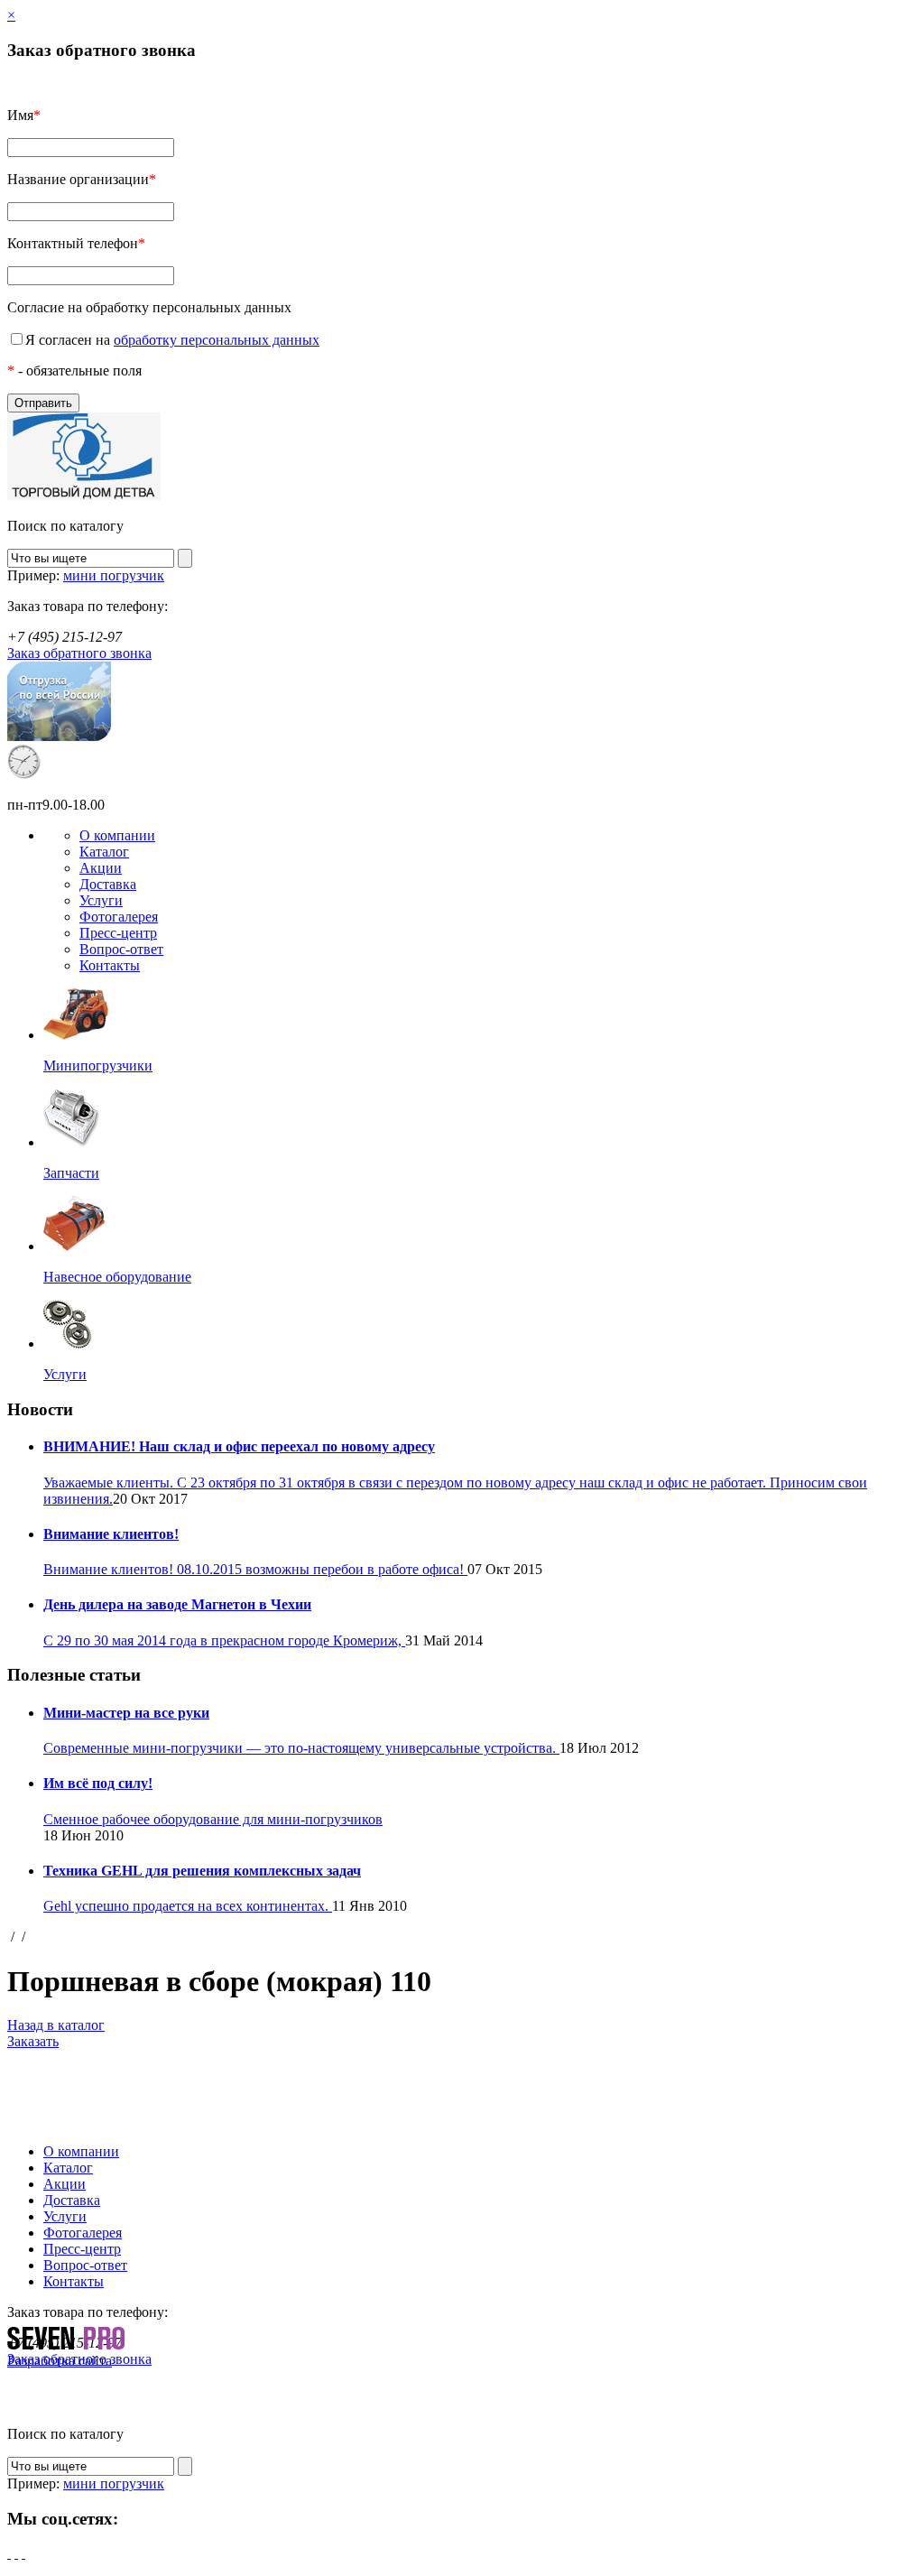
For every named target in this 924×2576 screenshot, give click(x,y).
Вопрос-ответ (121, 949)
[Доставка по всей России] (59, 736)
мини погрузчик (114, 575)
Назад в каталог (56, 2025)
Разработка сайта (60, 2361)
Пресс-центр (118, 933)
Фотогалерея (119, 917)
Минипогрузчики (98, 1066)
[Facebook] (9, 2553)
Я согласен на (172, 340)
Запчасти (71, 1173)
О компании (117, 835)
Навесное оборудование (117, 1277)
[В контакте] (23, 2553)
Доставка (108, 884)
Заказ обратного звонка (79, 653)
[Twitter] (16, 2553)
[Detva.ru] (84, 495)
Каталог (104, 852)
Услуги (101, 900)
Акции (101, 868)
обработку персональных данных (217, 340)
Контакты (110, 965)
